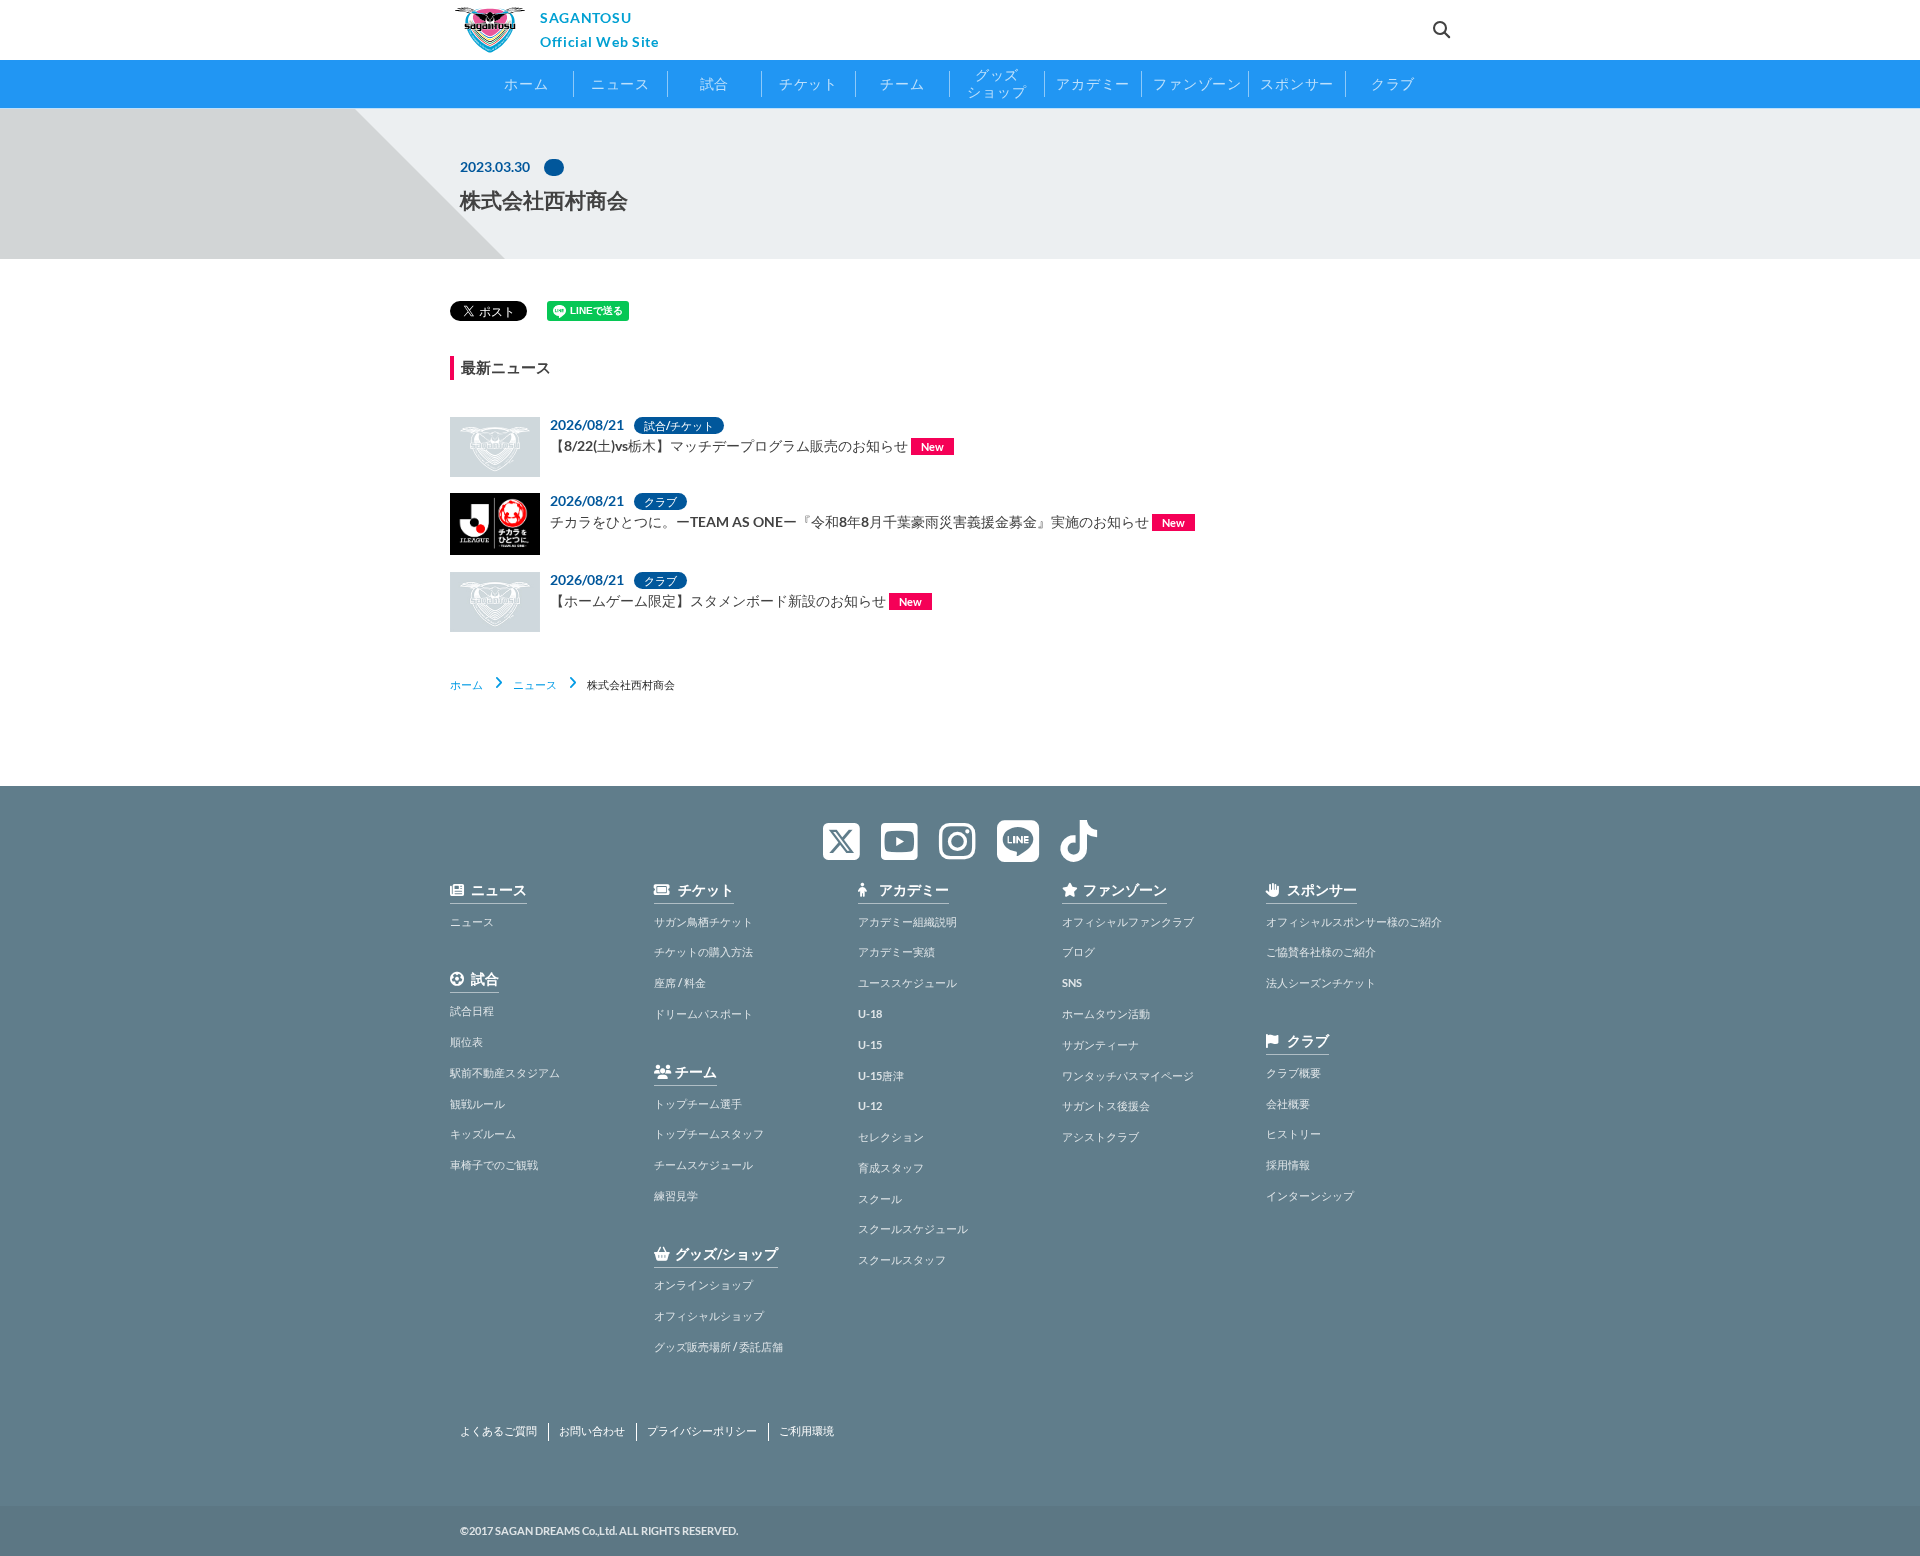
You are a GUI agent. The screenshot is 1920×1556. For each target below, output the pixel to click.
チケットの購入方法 (703, 951)
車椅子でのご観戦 (494, 1164)
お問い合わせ (592, 1431)
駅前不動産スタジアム (505, 1072)
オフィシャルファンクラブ (1128, 921)
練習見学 (676, 1195)
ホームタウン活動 (1106, 1013)
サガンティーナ (1100, 1044)
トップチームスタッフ (709, 1133)
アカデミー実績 (896, 951)
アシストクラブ (1100, 1136)
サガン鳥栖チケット (703, 921)
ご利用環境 (806, 1431)
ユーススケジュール (907, 982)
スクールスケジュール (913, 1228)
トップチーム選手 (698, 1103)
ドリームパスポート (703, 1013)
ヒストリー (1293, 1133)
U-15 (870, 1044)
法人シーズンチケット (1321, 982)
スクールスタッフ (902, 1259)
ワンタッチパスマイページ (1128, 1075)
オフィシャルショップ (709, 1315)
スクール (880, 1198)
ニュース (535, 684)
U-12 (870, 1105)
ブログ (1078, 951)
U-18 (870, 1013)
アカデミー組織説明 (907, 921)
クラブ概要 (1293, 1072)
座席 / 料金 (680, 982)
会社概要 (1288, 1103)
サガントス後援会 (1106, 1105)
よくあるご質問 (498, 1431)
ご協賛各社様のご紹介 (1321, 951)
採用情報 (1288, 1164)
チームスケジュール (703, 1164)
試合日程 (472, 1010)
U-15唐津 (881, 1075)
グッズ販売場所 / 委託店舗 (718, 1346)
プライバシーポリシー (702, 1431)
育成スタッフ (891, 1167)
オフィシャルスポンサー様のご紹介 (1354, 921)
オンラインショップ (703, 1284)
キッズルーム (483, 1133)
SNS (1072, 982)
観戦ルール (477, 1103)
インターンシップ (1310, 1195)
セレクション (891, 1136)
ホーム (466, 684)
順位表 (466, 1041)
